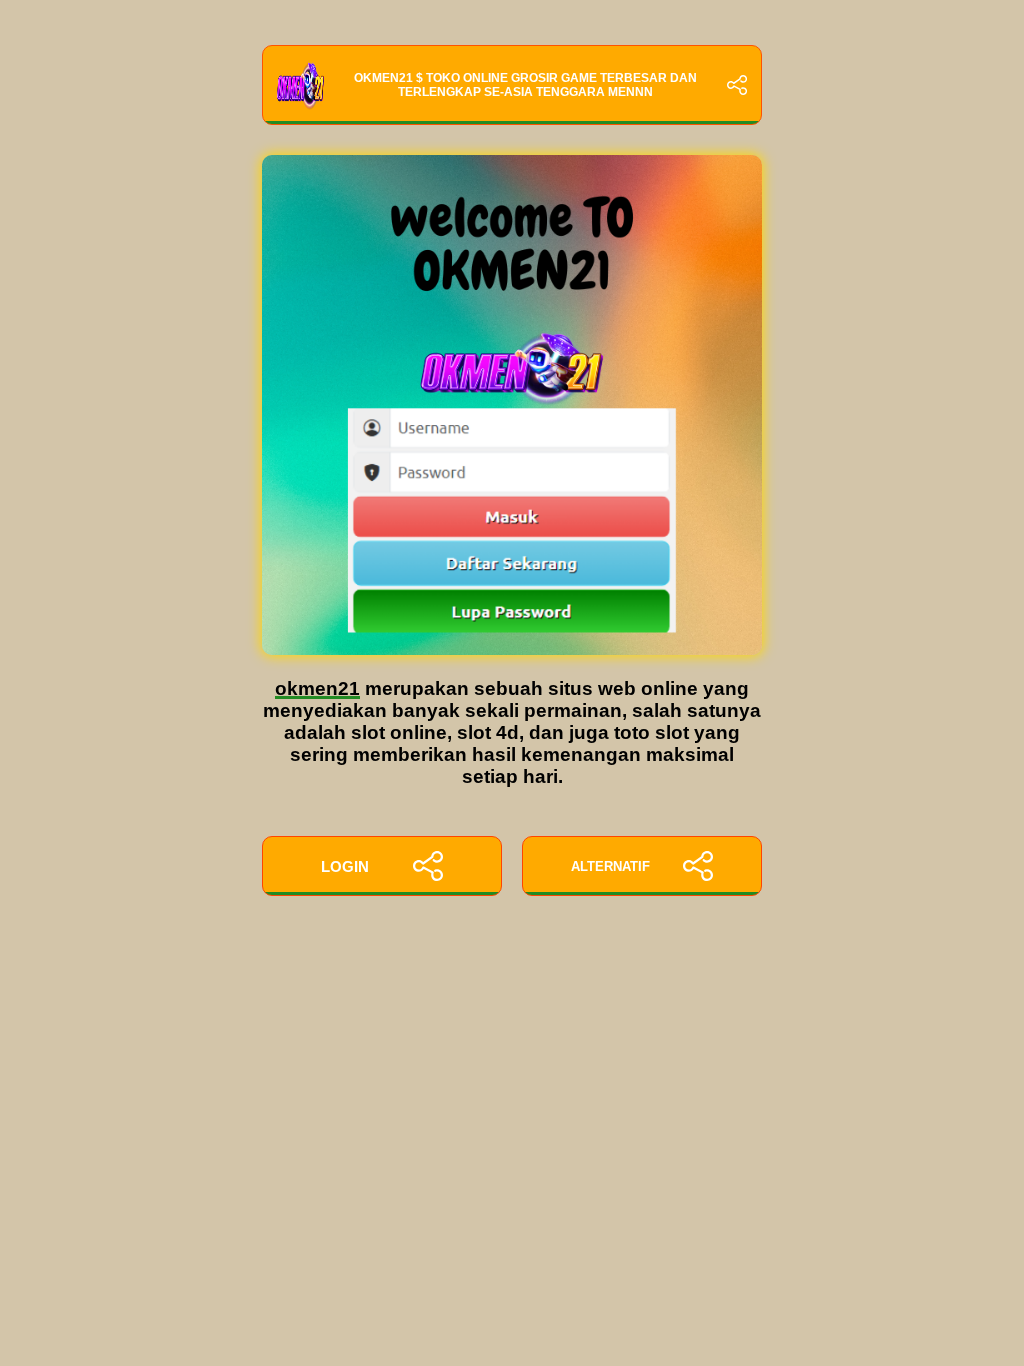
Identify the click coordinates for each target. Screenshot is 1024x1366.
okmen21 (317, 688)
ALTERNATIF (610, 866)
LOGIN (345, 866)
